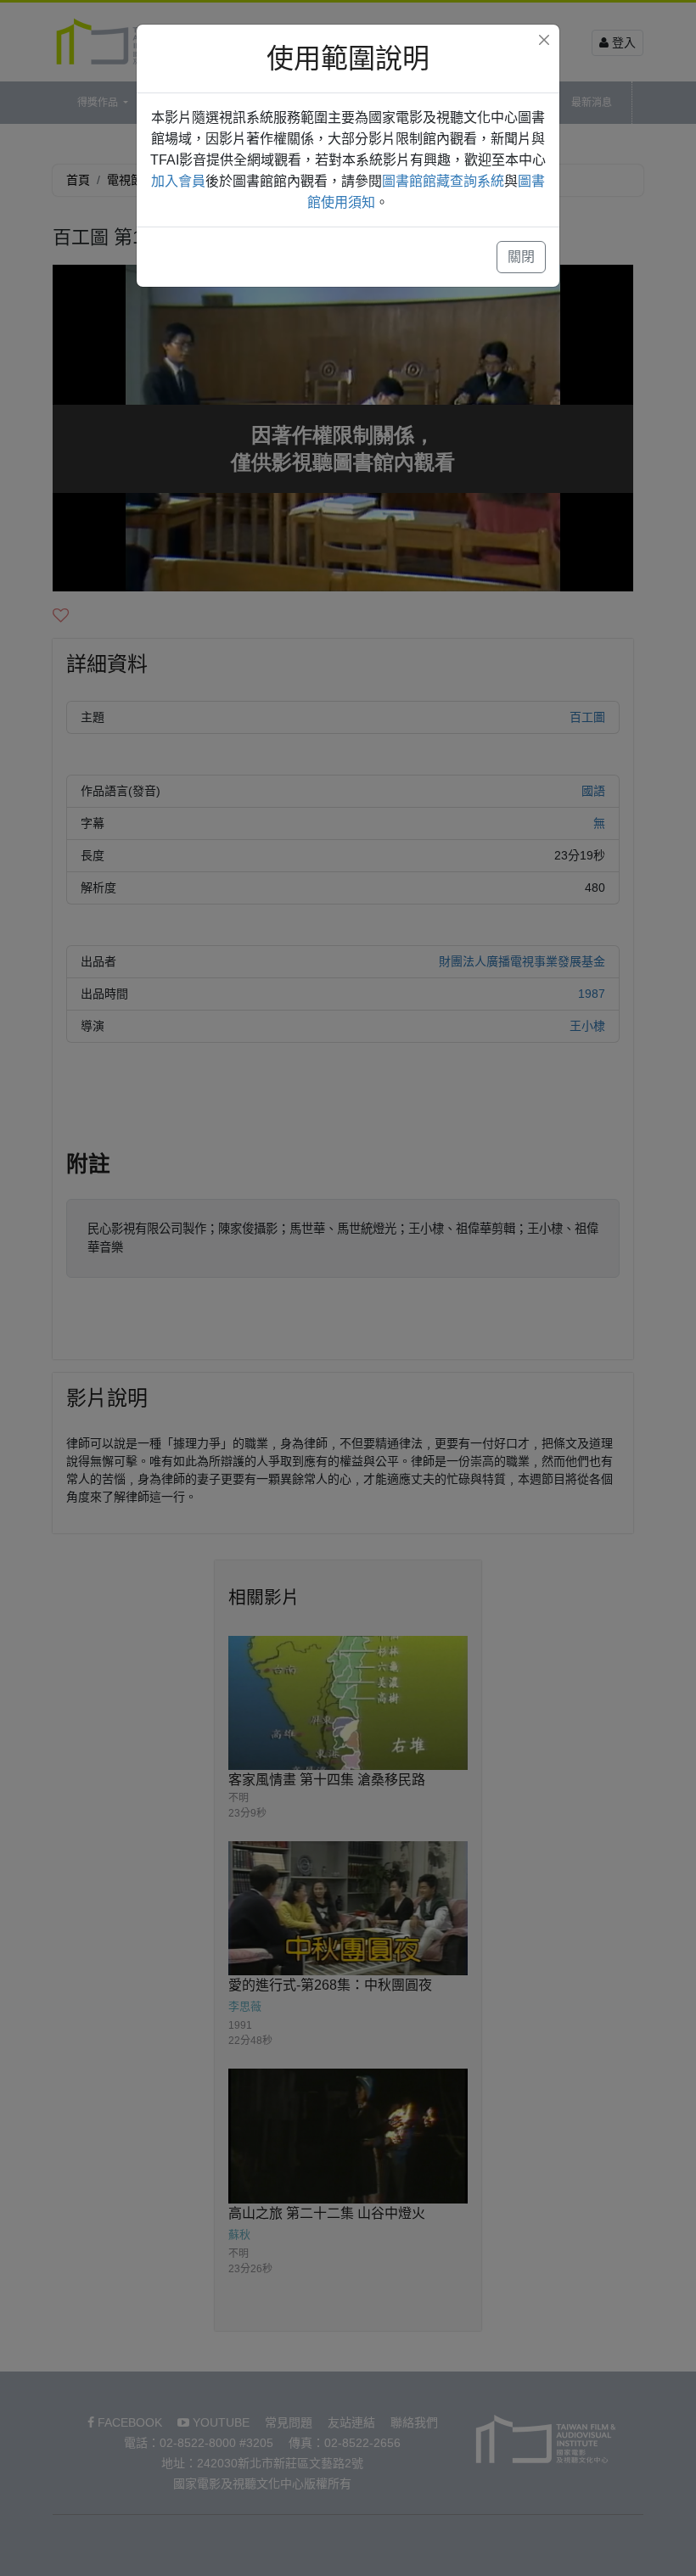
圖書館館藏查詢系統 (443, 181)
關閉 (521, 257)
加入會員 (178, 181)
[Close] (544, 40)
